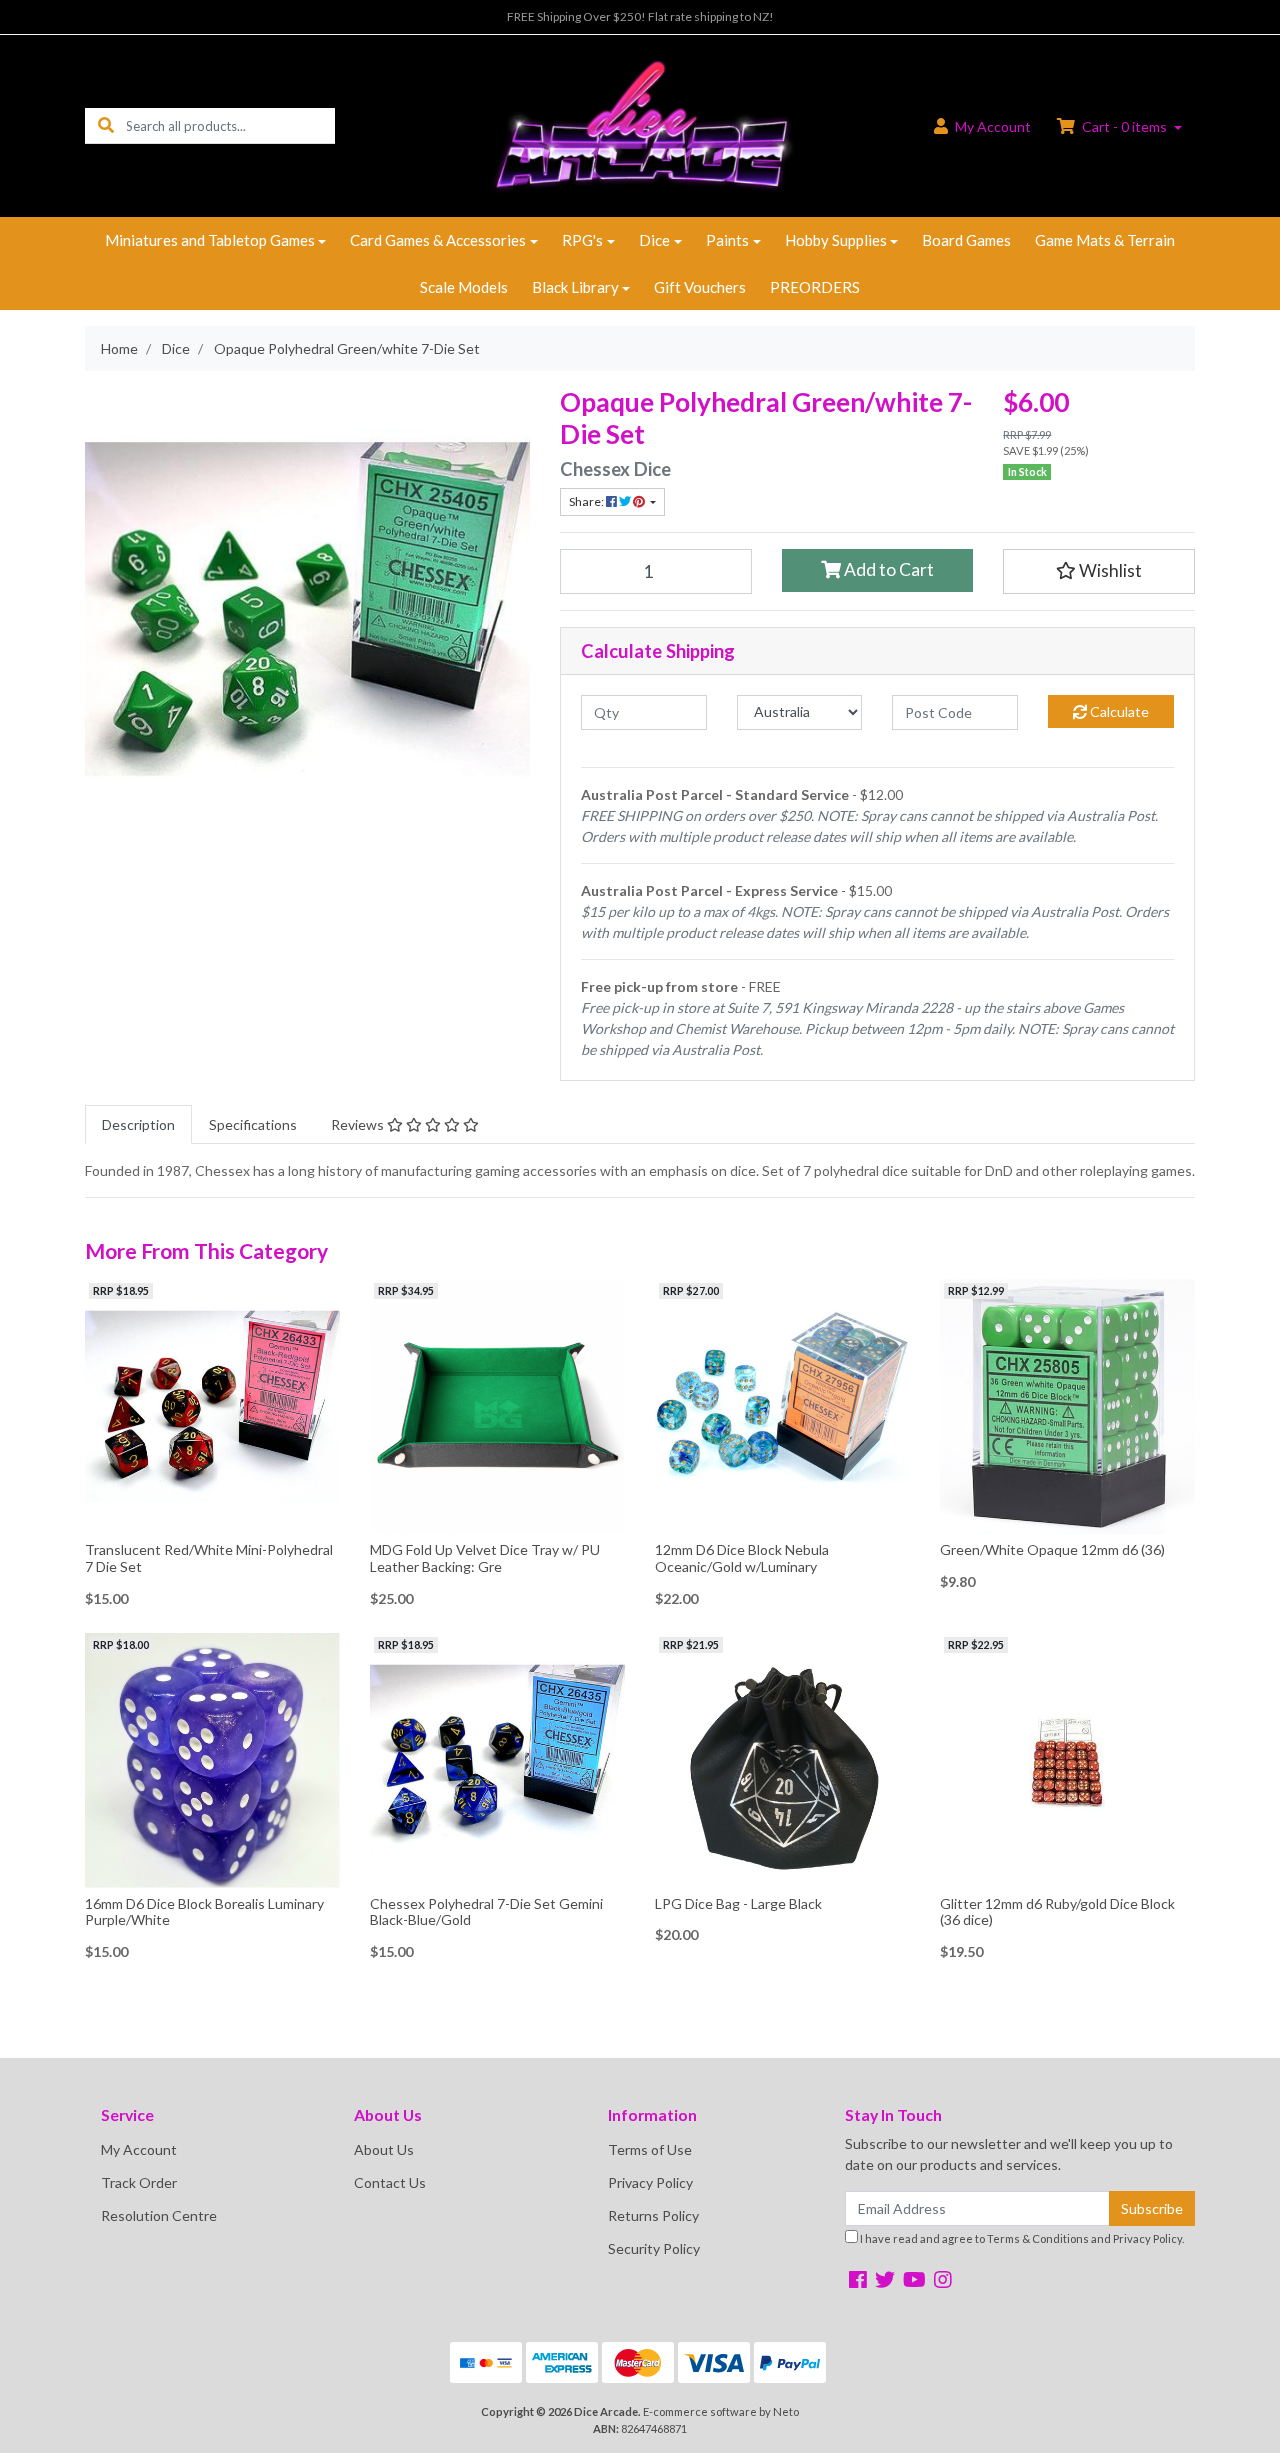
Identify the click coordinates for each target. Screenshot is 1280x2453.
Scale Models (464, 287)
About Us (384, 2149)
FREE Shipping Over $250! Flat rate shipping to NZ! (640, 16)
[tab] (138, 1124)
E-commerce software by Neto (721, 2411)
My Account (139, 2149)
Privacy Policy (650, 2182)
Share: (587, 501)
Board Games (966, 240)
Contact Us (390, 2182)
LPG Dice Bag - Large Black (738, 1903)
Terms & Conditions (1038, 2238)
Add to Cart (887, 569)
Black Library (575, 287)
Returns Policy (653, 2215)
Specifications (253, 1124)
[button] (1099, 571)
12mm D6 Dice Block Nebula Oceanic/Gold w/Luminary (742, 1558)
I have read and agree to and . (1021, 2238)
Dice (654, 240)
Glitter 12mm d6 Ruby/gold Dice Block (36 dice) (1057, 1912)
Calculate (1118, 711)
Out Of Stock (497, 1518)
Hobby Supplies (836, 240)
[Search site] (106, 125)
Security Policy (654, 2248)
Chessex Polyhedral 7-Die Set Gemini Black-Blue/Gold (486, 1912)
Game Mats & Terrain (1105, 240)
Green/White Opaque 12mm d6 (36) (1052, 1549)
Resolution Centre (159, 2215)
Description (138, 1124)
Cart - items (1124, 126)
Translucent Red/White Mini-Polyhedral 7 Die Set (209, 1558)
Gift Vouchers (700, 287)
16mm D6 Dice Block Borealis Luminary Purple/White (204, 1912)
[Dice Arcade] (639, 124)
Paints (727, 240)
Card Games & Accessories (438, 240)
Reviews (359, 1124)
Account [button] (993, 126)
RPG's (582, 240)
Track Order (139, 2182)
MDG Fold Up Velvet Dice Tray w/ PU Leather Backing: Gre (485, 1558)
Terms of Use (650, 2149)
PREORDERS (815, 287)
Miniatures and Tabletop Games (210, 240)
